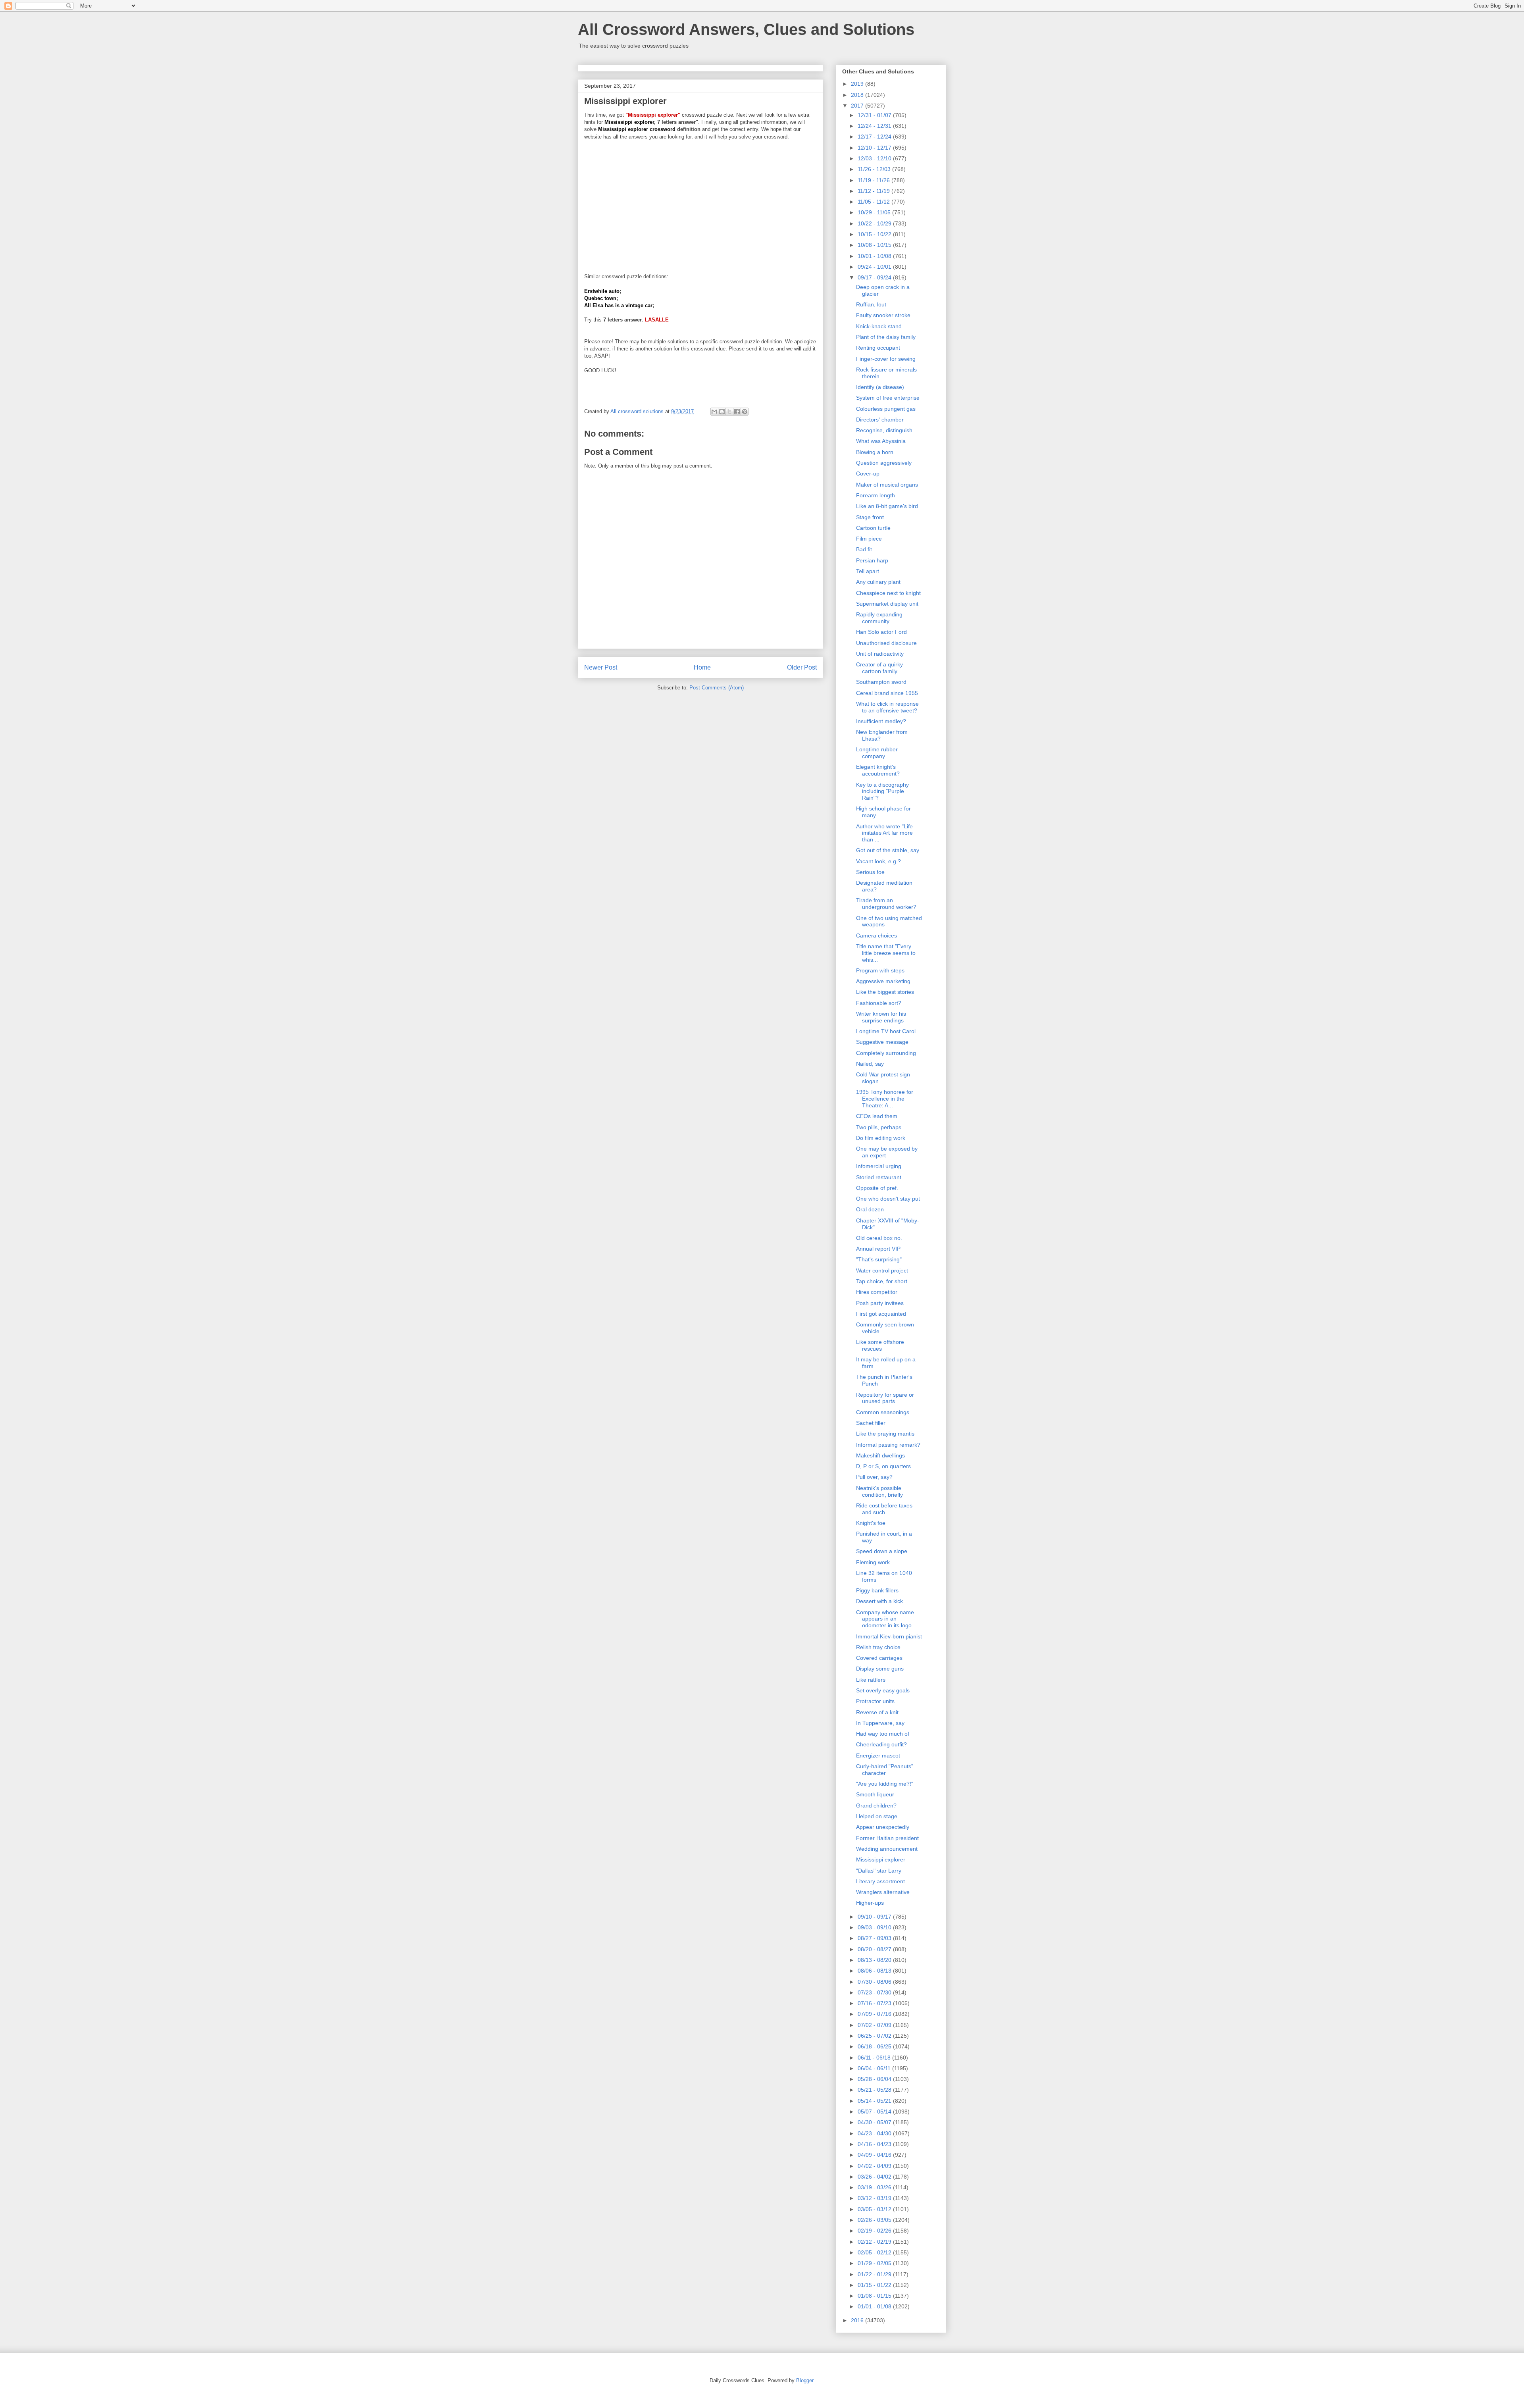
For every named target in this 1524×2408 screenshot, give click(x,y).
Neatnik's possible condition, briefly (879, 1491)
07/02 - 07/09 (875, 2025)
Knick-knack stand (879, 326)
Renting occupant (878, 348)
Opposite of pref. (877, 1188)
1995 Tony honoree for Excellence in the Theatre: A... (885, 1099)
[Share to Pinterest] (745, 412)
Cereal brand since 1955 (887, 693)
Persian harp (872, 560)
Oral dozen (870, 1209)
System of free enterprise (888, 398)
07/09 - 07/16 (875, 2014)
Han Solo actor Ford (881, 632)
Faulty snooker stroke (883, 315)
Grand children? (876, 1806)
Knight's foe (871, 1523)
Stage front (870, 517)
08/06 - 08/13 (875, 1971)
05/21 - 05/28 (875, 2090)
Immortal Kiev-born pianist (889, 1636)
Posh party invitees (880, 1303)
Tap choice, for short (882, 1281)
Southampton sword (881, 682)
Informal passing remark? (888, 1445)
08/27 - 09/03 (875, 1938)
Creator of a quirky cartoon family (879, 668)
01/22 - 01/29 (875, 2274)
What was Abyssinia (881, 441)
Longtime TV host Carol (886, 1031)
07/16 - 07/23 (875, 2003)
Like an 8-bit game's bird (887, 506)
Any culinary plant (878, 582)
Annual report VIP (878, 1249)
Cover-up (868, 474)
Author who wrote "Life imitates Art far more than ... (884, 833)
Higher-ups (870, 1903)
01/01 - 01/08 (875, 2306)
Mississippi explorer (881, 1859)
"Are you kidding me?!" (885, 1784)
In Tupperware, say (880, 1723)
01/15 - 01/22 (875, 2285)
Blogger (805, 2380)
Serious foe (870, 872)
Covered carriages (879, 1658)
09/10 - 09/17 (875, 1917)
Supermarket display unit (887, 604)
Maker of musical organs (887, 485)
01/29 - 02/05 (875, 2263)
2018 (858, 95)
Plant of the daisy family (886, 337)
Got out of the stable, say (888, 850)
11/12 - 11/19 (875, 191)
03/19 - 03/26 (875, 2187)
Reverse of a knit (877, 1712)
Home (702, 667)
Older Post (802, 667)
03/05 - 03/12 (875, 2209)
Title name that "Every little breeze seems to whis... (886, 953)
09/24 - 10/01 (875, 267)
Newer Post (601, 667)
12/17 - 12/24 (875, 137)
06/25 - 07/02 (875, 2036)
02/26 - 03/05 (875, 2220)
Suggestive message (882, 1042)
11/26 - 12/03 (875, 169)
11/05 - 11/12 (875, 202)
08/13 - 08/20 (875, 1960)
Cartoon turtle (873, 528)
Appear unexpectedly (883, 1827)
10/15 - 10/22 (875, 234)
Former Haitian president (887, 1838)
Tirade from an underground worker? (886, 904)
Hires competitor (877, 1292)
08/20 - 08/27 (875, 1949)
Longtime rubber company (877, 753)
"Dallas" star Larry (879, 1871)
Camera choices (876, 935)
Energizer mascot (878, 1755)
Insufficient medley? (881, 721)
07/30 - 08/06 (875, 1982)
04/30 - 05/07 (875, 2122)
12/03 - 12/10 (875, 158)
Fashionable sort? (879, 1003)
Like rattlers (871, 1680)
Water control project (882, 1270)
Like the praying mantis (885, 1434)
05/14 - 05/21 (875, 2101)
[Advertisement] (700, 203)
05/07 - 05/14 (875, 2112)
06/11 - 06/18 (875, 2058)
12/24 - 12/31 (875, 126)
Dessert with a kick (879, 1601)
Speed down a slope (882, 1551)
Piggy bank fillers (877, 1590)
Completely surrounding (886, 1053)
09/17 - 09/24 (875, 277)
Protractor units (875, 1701)
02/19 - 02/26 (875, 2231)
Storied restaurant (879, 1177)
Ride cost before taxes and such (884, 1509)
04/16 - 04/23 (875, 2144)
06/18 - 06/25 (875, 2046)
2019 (858, 84)
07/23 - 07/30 (875, 1992)
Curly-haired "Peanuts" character (885, 1770)
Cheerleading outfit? (881, 1744)
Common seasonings (883, 1412)
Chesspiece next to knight (888, 593)
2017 (858, 106)
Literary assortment (880, 1881)
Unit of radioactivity (880, 654)
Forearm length (876, 495)
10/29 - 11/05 (875, 212)
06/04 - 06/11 (875, 2068)
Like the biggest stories (885, 992)
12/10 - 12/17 (875, 148)
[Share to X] (729, 412)
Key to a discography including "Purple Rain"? (882, 791)
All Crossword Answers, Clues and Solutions (746, 29)
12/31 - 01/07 (875, 115)
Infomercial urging (879, 1166)
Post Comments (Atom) (717, 688)
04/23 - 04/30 (875, 2133)
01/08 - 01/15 (875, 2296)
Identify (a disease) (880, 387)
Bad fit (864, 549)
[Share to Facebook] (737, 412)
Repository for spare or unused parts (885, 1398)
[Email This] (714, 412)
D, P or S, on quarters (883, 1466)
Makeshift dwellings (880, 1455)
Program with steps (880, 970)
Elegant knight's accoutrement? (878, 770)
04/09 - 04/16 (875, 2155)
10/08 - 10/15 (875, 245)
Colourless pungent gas (886, 409)
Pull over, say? (874, 1477)
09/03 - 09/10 (875, 1927)
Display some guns (880, 1669)
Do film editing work (881, 1138)
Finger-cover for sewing (886, 359)
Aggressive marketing (883, 981)
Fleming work (873, 1562)
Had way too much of (883, 1734)
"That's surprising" (879, 1259)
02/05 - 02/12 (875, 2252)
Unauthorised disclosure (886, 643)
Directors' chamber (880, 420)
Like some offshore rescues (880, 1345)
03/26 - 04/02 (875, 2177)
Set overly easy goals (883, 1690)
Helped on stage (877, 1816)
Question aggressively (884, 463)
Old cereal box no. (879, 1238)
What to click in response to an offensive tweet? (887, 707)
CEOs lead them (877, 1116)
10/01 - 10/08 (875, 256)
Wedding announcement (887, 1849)
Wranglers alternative (883, 1892)
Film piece (869, 539)
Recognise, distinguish (884, 430)
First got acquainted (881, 1314)
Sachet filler (871, 1423)
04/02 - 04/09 (875, 2166)
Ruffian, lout (871, 304)
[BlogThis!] (722, 412)
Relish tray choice (878, 1647)
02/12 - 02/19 (875, 2242)
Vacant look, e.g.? (878, 861)
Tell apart (868, 571)
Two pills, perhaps (879, 1127)
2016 (858, 2320)
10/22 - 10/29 (875, 223)
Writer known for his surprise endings (881, 1017)
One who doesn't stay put (888, 1199)
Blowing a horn (875, 452)
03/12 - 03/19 (875, 2198)
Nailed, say (870, 1064)
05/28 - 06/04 (875, 2079)
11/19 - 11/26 (875, 180)
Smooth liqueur (875, 1794)
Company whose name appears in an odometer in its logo (885, 1619)
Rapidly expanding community (879, 618)
